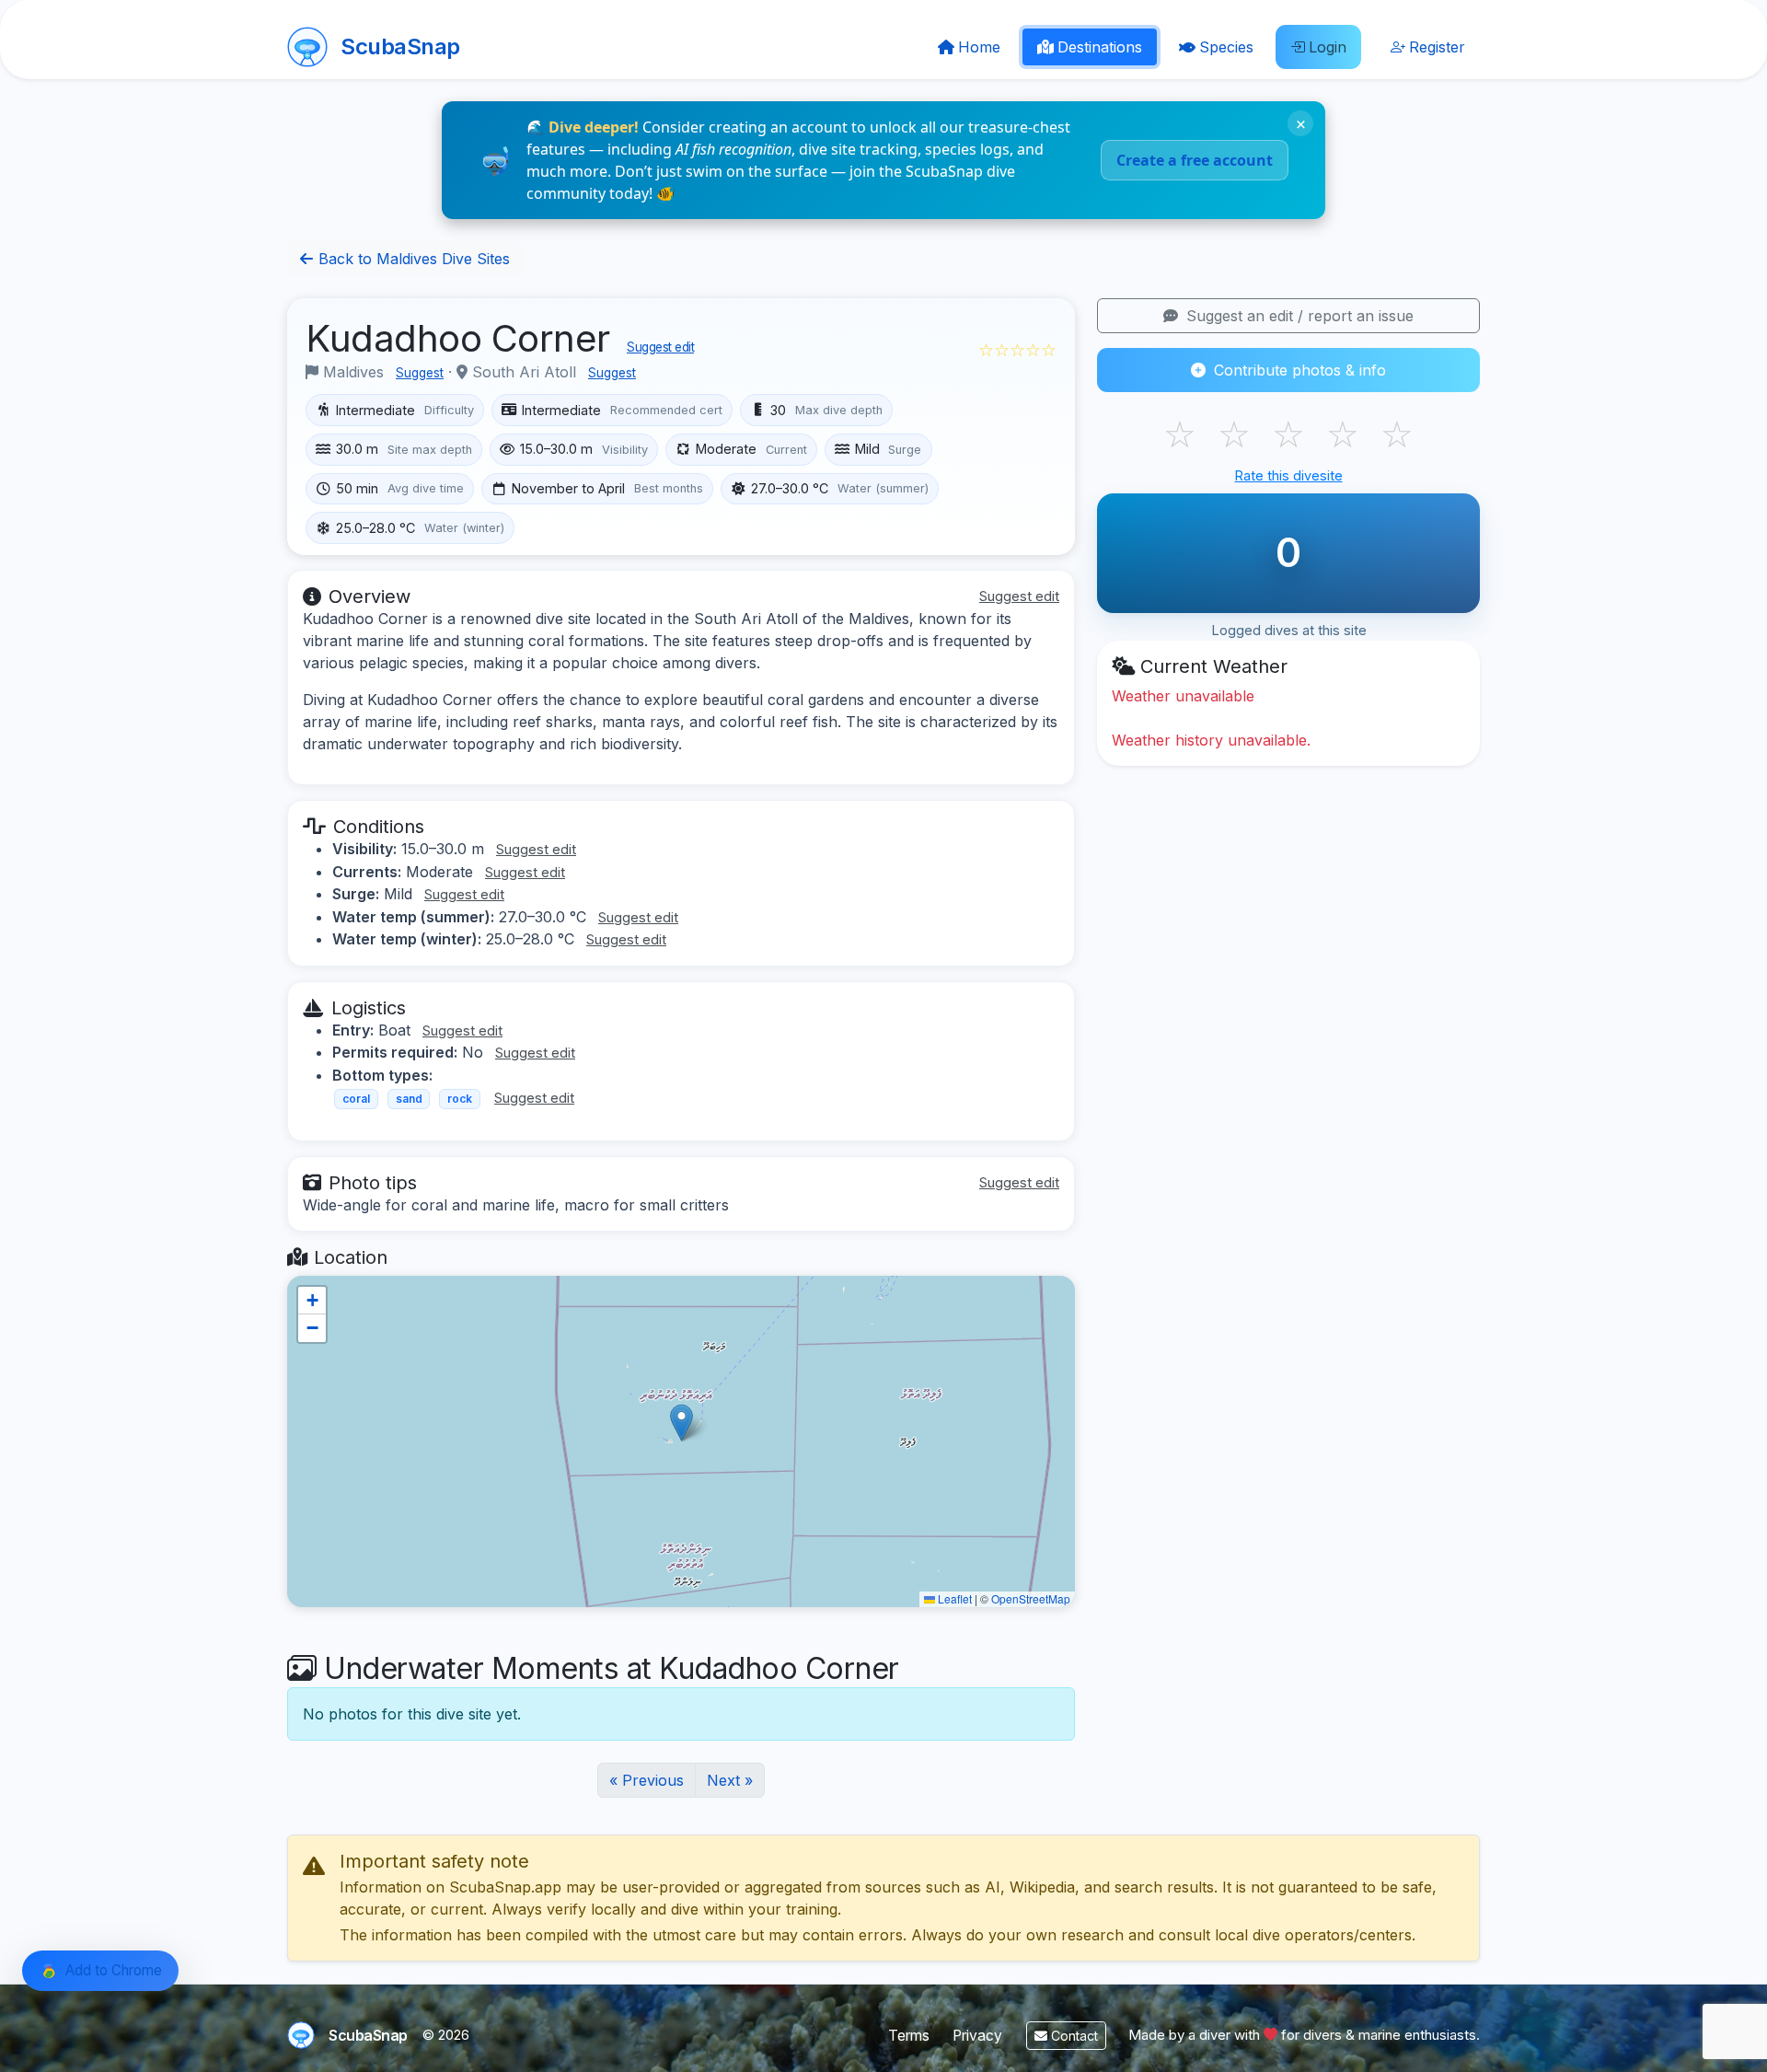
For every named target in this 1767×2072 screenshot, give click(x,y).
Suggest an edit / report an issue (1298, 316)
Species (1226, 47)
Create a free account (1195, 160)
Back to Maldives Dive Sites (412, 259)
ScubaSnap (400, 46)
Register (1437, 47)
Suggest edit (660, 347)
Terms (909, 2036)
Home (979, 47)
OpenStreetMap (1031, 1598)
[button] (681, 1423)
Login (1328, 47)
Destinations (1100, 47)
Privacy (977, 2036)
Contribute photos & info (1298, 370)
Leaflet (953, 1598)
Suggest (420, 373)
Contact (1073, 2036)
